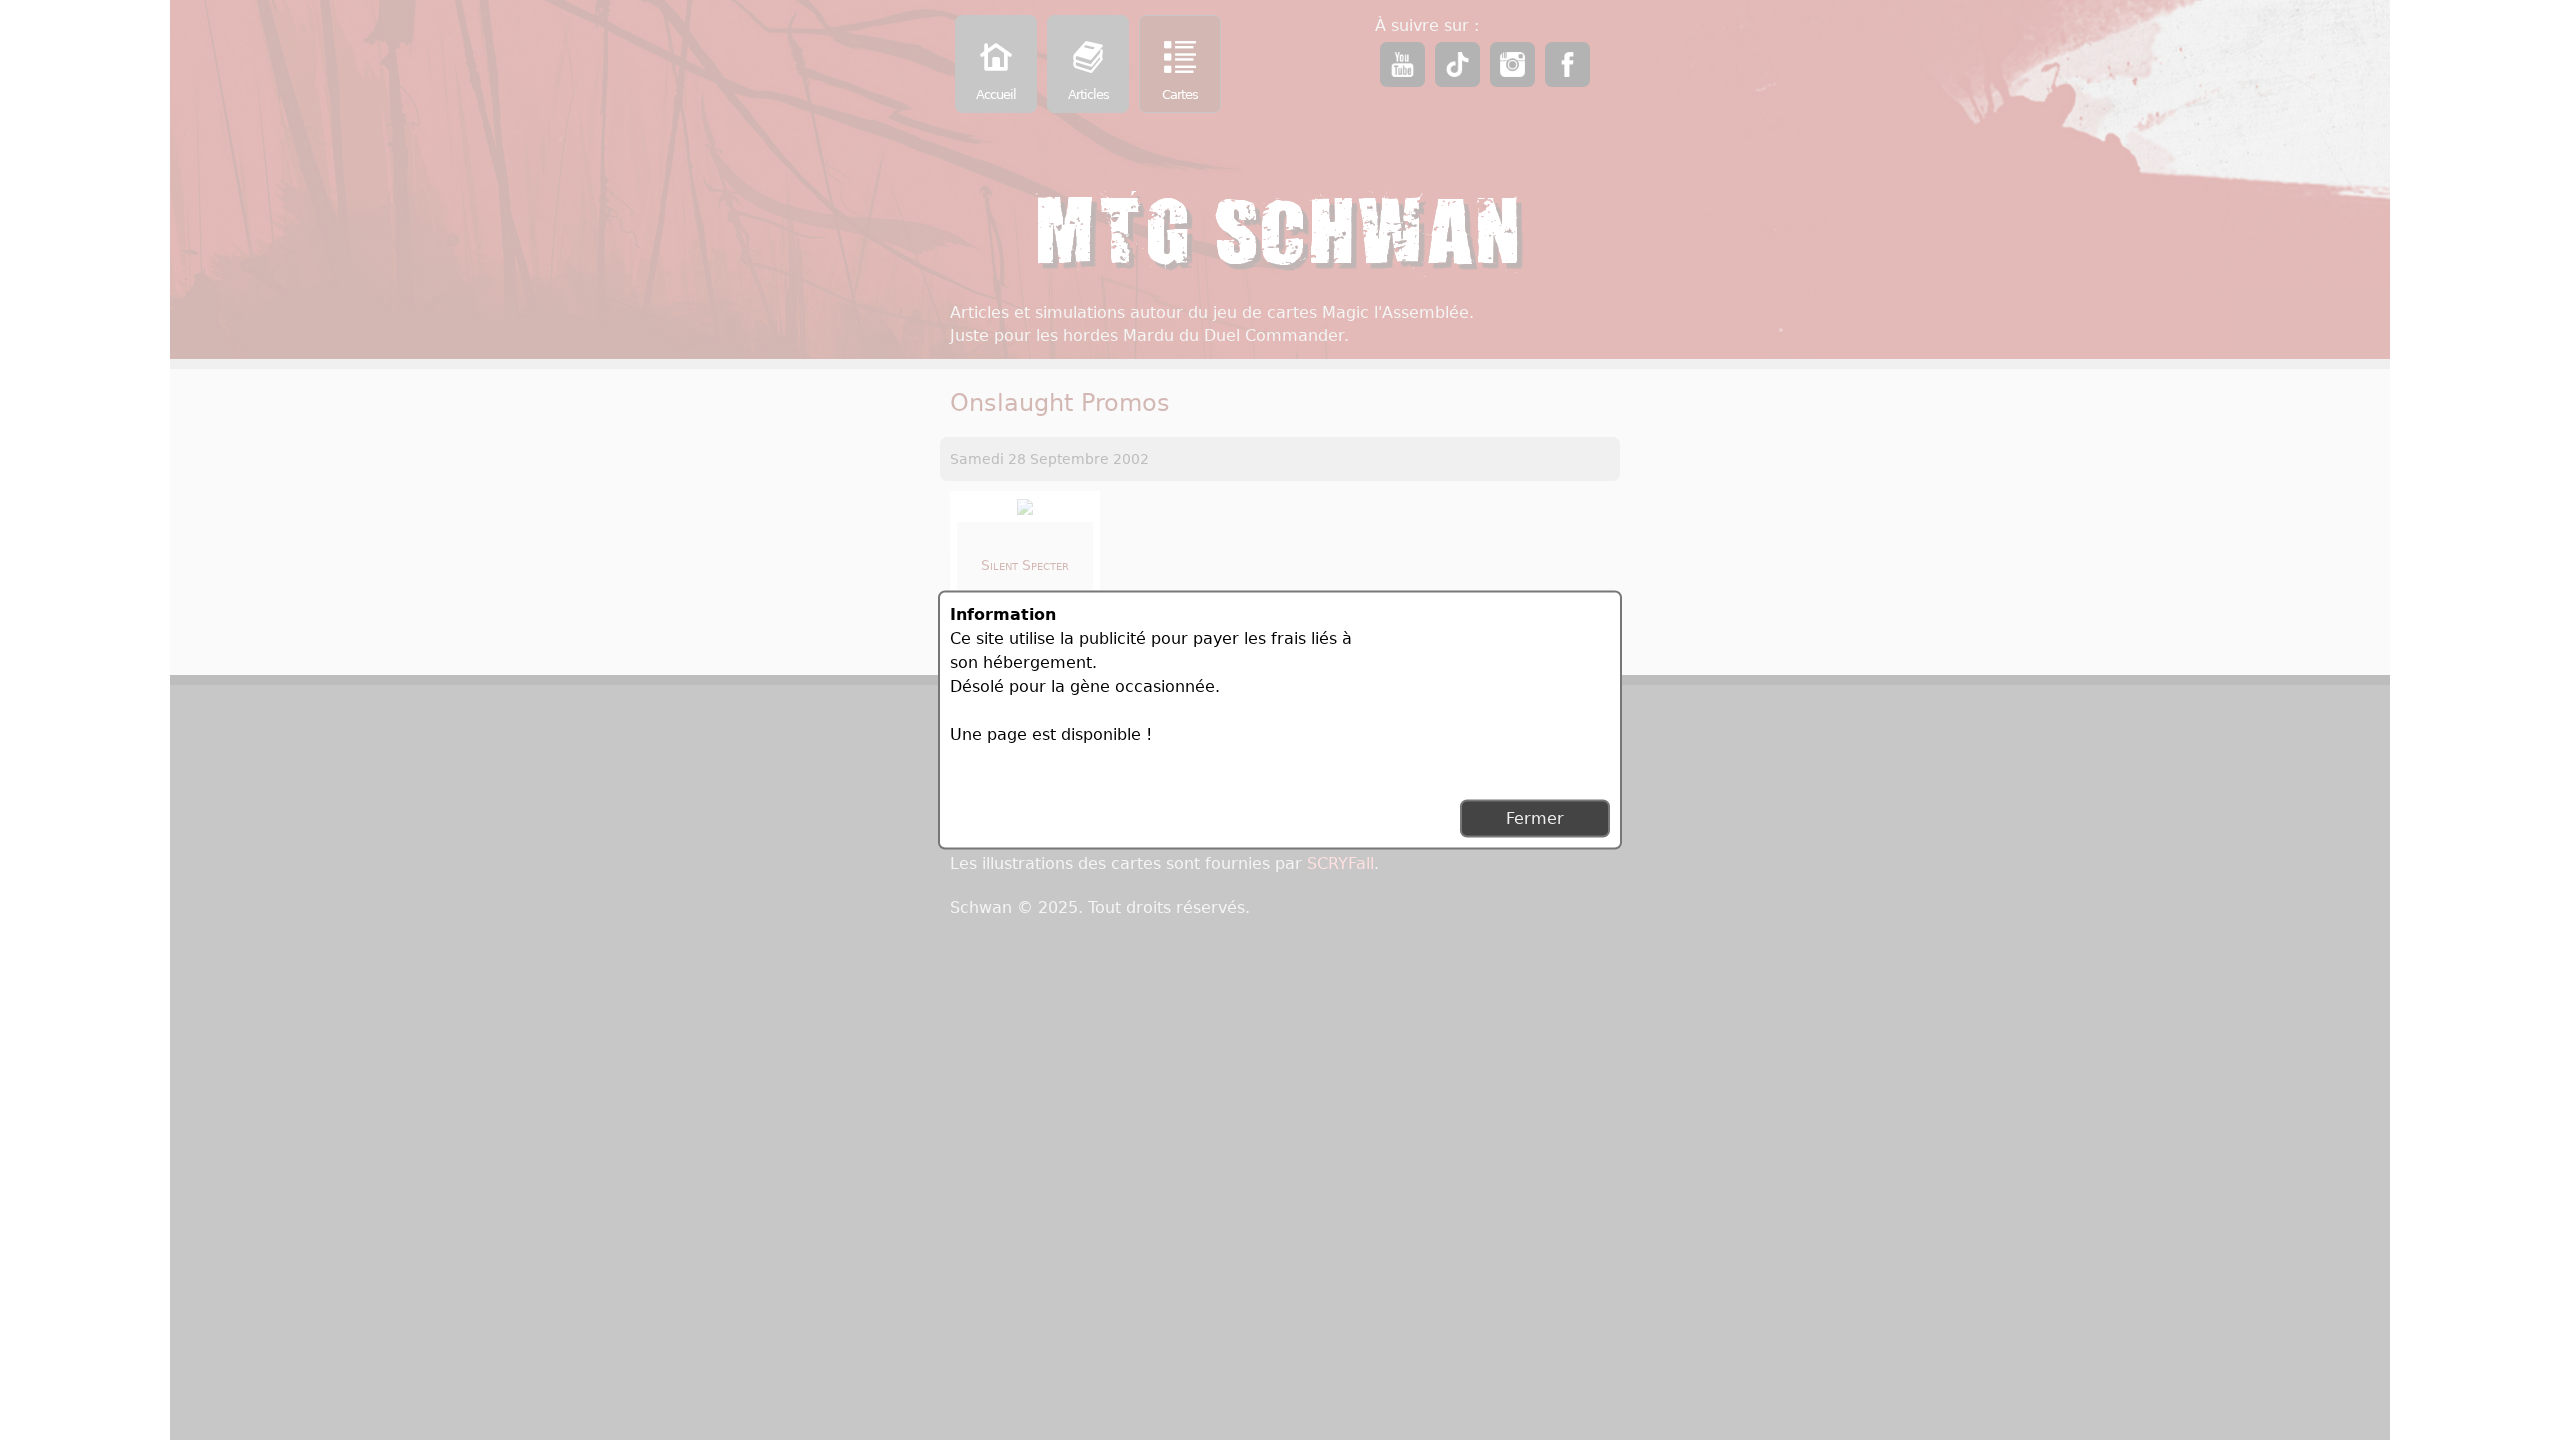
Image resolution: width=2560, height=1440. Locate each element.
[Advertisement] (1460, 688)
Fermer (1535, 818)
